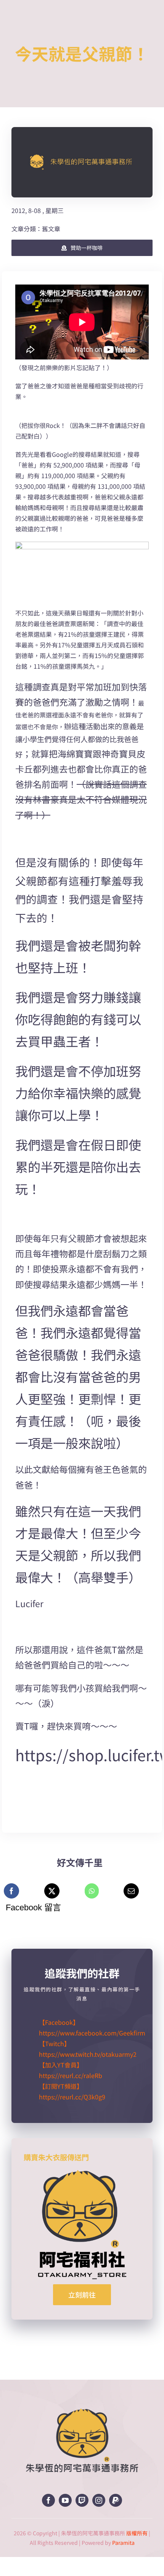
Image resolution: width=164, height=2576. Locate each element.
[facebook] (48, 2500)
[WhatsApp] (92, 1891)
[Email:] (131, 1891)
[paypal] (116, 2500)
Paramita (123, 2543)
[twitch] (82, 2500)
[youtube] (65, 2500)
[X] (52, 1891)
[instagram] (99, 2500)
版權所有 (137, 2533)
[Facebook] (11, 1891)
